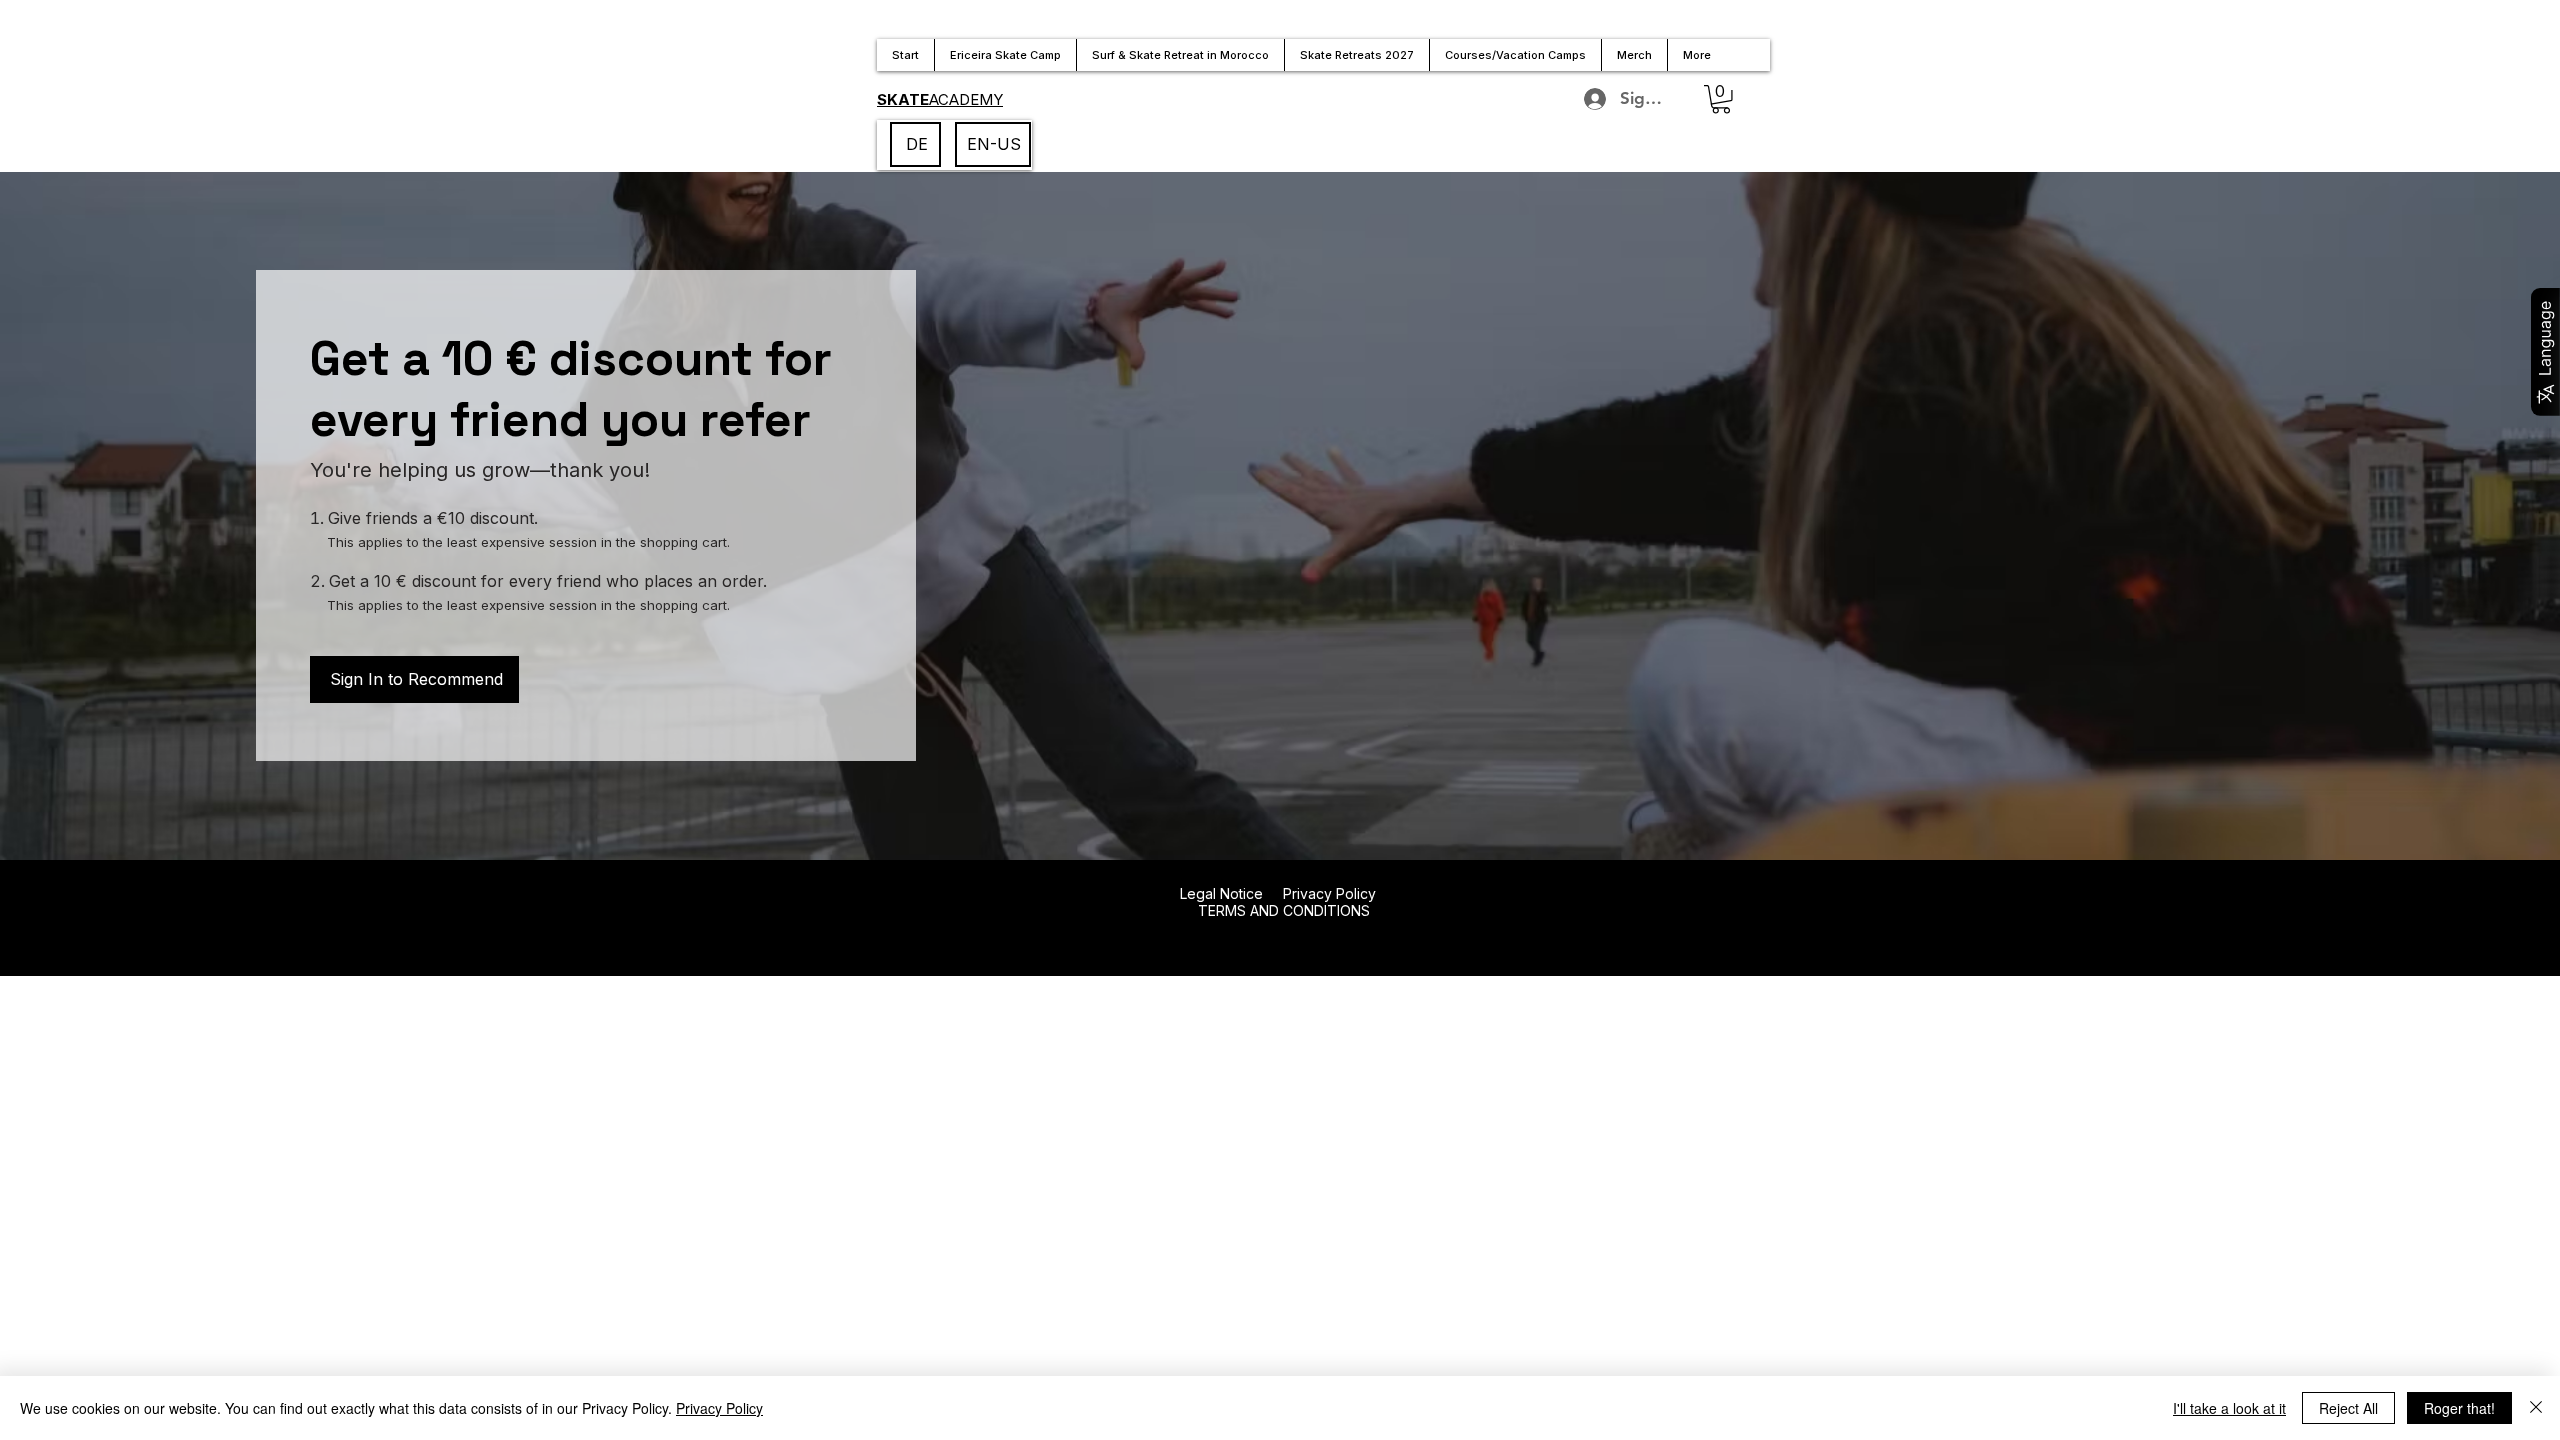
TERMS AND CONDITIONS (1282, 910)
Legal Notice (1221, 893)
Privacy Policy (1329, 893)
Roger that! (2459, 1408)
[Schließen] (2536, 1408)
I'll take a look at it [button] (2229, 1408)
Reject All (2348, 1408)
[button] (1721, 99)
